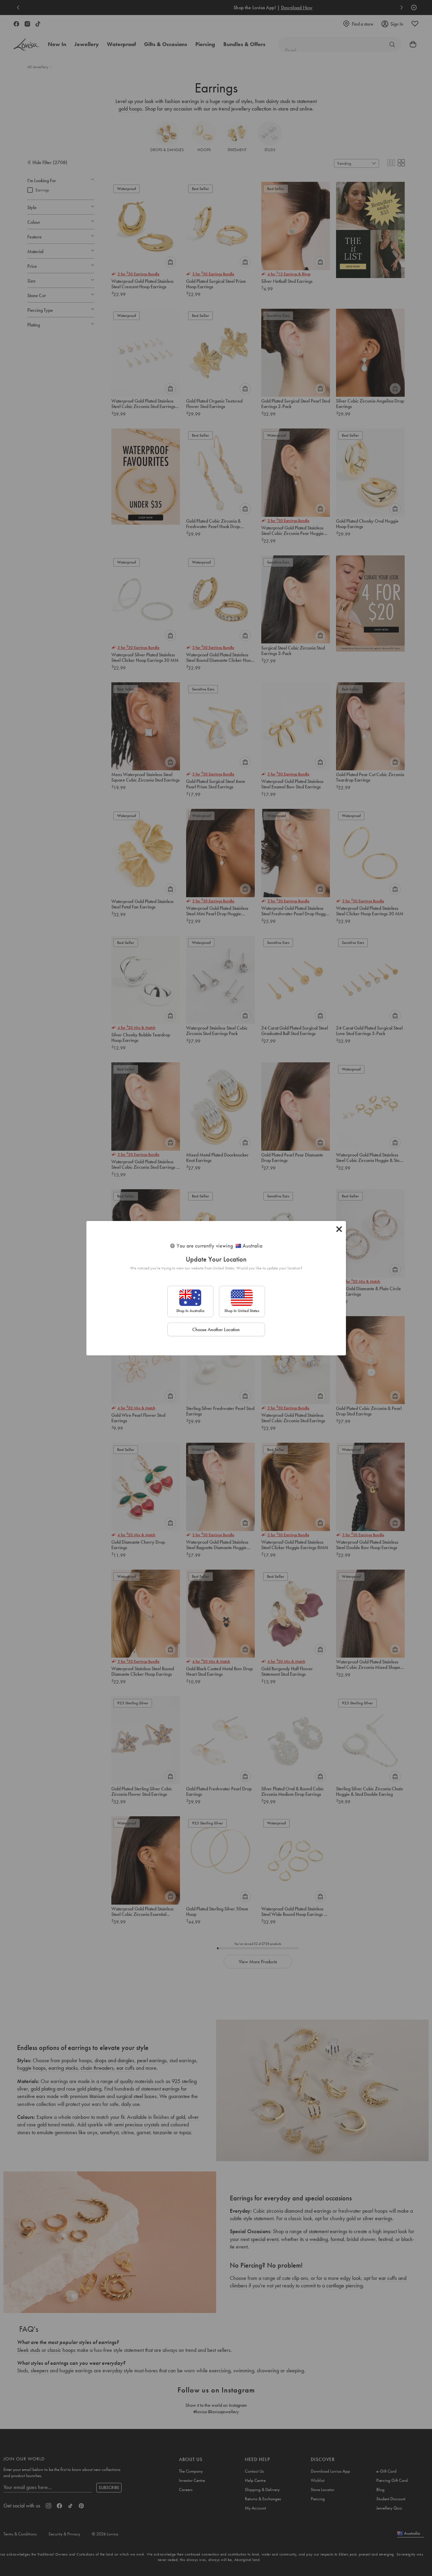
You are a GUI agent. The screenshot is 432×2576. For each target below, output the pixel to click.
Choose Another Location (216, 1329)
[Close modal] (339, 1229)
